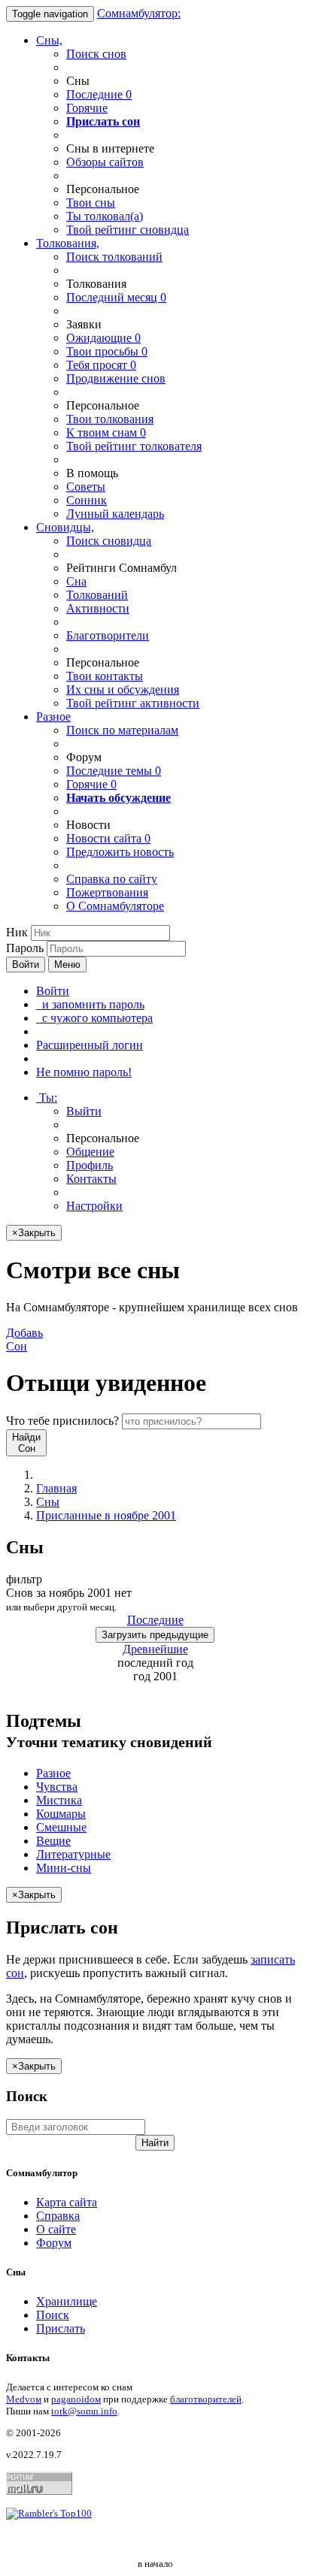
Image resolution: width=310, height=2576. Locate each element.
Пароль (25, 948)
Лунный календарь (115, 514)
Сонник (87, 500)
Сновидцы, (65, 527)
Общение (90, 1152)
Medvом (24, 2399)
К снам (106, 432)
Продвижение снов (116, 378)
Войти (26, 964)
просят (101, 365)
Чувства (57, 1787)
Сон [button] (24, 1339)
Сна (76, 581)
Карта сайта (67, 2202)
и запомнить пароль (90, 1004)
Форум (54, 2243)
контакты (105, 676)
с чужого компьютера (94, 1018)
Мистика (59, 1800)
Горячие (87, 108)
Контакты (91, 1179)
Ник (17, 932)
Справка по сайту (112, 879)
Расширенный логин (90, 1045)
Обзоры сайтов (105, 162)
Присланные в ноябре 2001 (106, 1515)
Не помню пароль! (84, 1072)
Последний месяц (116, 297)
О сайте (56, 2229)
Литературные (73, 1854)
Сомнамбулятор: (139, 13)
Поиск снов (96, 54)
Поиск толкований (114, 257)
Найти (155, 2143)
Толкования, (68, 243)
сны (91, 203)
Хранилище (67, 2301)
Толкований (97, 595)
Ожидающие (103, 338)
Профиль (90, 1165)
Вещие (53, 1841)
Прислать (61, 2328)
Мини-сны (64, 1868)
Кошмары (61, 1814)
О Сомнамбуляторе (115, 906)
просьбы (107, 351)
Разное (53, 717)
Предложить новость (120, 852)
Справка (58, 2216)
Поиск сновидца (109, 541)
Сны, (49, 40)
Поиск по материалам (122, 730)
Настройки (94, 1206)
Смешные (61, 1827)
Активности (98, 608)
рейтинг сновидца (128, 230)
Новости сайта (108, 838)
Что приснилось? (62, 1421)
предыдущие (155, 1635)
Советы (86, 487)
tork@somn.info (84, 2411)
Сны (48, 1502)
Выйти (84, 1111)
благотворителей (206, 2399)
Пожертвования (107, 892)
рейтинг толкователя (134, 446)
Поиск (53, 2315)
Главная (56, 1488)
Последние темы (114, 771)
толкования (110, 419)
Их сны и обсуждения (123, 689)
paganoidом (76, 2399)
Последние (99, 94)
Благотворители (108, 635)
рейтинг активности (133, 703)
